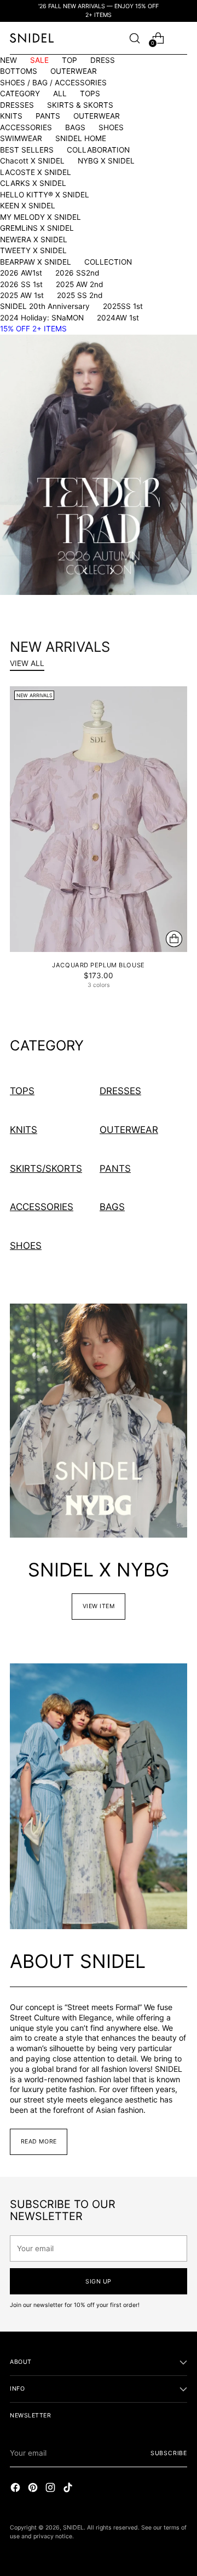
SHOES (111, 127)
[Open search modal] (134, 38)
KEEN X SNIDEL (28, 206)
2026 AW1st (21, 273)
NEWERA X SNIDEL (34, 240)
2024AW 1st (118, 318)
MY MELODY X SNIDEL (40, 217)
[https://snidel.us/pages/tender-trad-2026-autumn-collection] (99, 465)
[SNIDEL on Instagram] (51, 2489)
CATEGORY (20, 94)
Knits (24, 1130)
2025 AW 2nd (79, 284)
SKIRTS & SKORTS (80, 105)
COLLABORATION (98, 150)
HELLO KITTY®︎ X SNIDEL (45, 195)
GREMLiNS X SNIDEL (37, 228)
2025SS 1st (123, 306)
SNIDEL (73, 2528)
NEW (8, 60)
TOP (69, 60)
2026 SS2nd (77, 273)
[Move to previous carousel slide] (86, 571)
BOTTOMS (19, 71)
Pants (115, 1169)
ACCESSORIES (26, 127)
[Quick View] (174, 939)
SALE (39, 60)
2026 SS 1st (21, 284)
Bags (112, 1207)
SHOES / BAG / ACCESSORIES (53, 83)
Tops (22, 1091)
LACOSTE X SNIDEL (36, 172)
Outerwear (129, 1130)
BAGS (75, 127)
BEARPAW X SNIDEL (36, 262)
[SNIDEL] (32, 38)
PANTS (48, 116)
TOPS (90, 94)
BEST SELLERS (27, 150)
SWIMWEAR (21, 138)
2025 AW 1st (22, 295)
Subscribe (169, 2453)
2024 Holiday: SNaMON (42, 318)
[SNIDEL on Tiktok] (69, 2489)
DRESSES (17, 105)
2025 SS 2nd (80, 295)
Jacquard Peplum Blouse (98, 965)
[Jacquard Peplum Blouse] (99, 819)
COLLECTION (108, 262)
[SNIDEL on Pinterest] (34, 2489)
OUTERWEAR (74, 71)
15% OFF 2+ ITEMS (33, 329)
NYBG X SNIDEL (106, 161)
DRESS (103, 60)
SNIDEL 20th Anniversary (45, 306)
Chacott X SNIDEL (32, 161)
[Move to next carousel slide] (111, 571)
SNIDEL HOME (81, 138)
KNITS (11, 116)
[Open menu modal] (181, 38)
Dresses (120, 1091)
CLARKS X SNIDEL (33, 183)
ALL (60, 94)
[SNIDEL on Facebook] (16, 2489)
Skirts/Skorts (46, 1169)
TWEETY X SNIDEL (33, 250)
